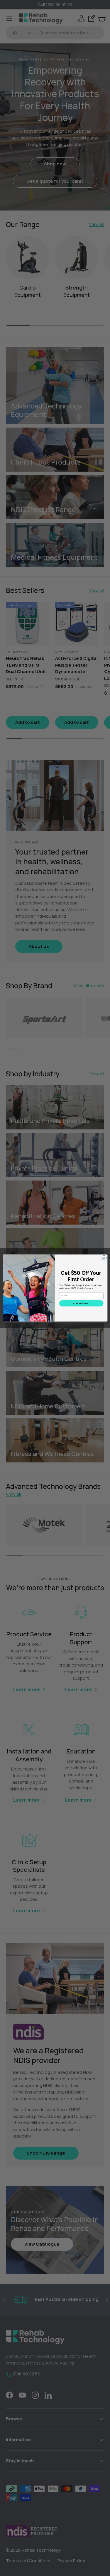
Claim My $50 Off (81, 1304)
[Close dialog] (104, 1258)
